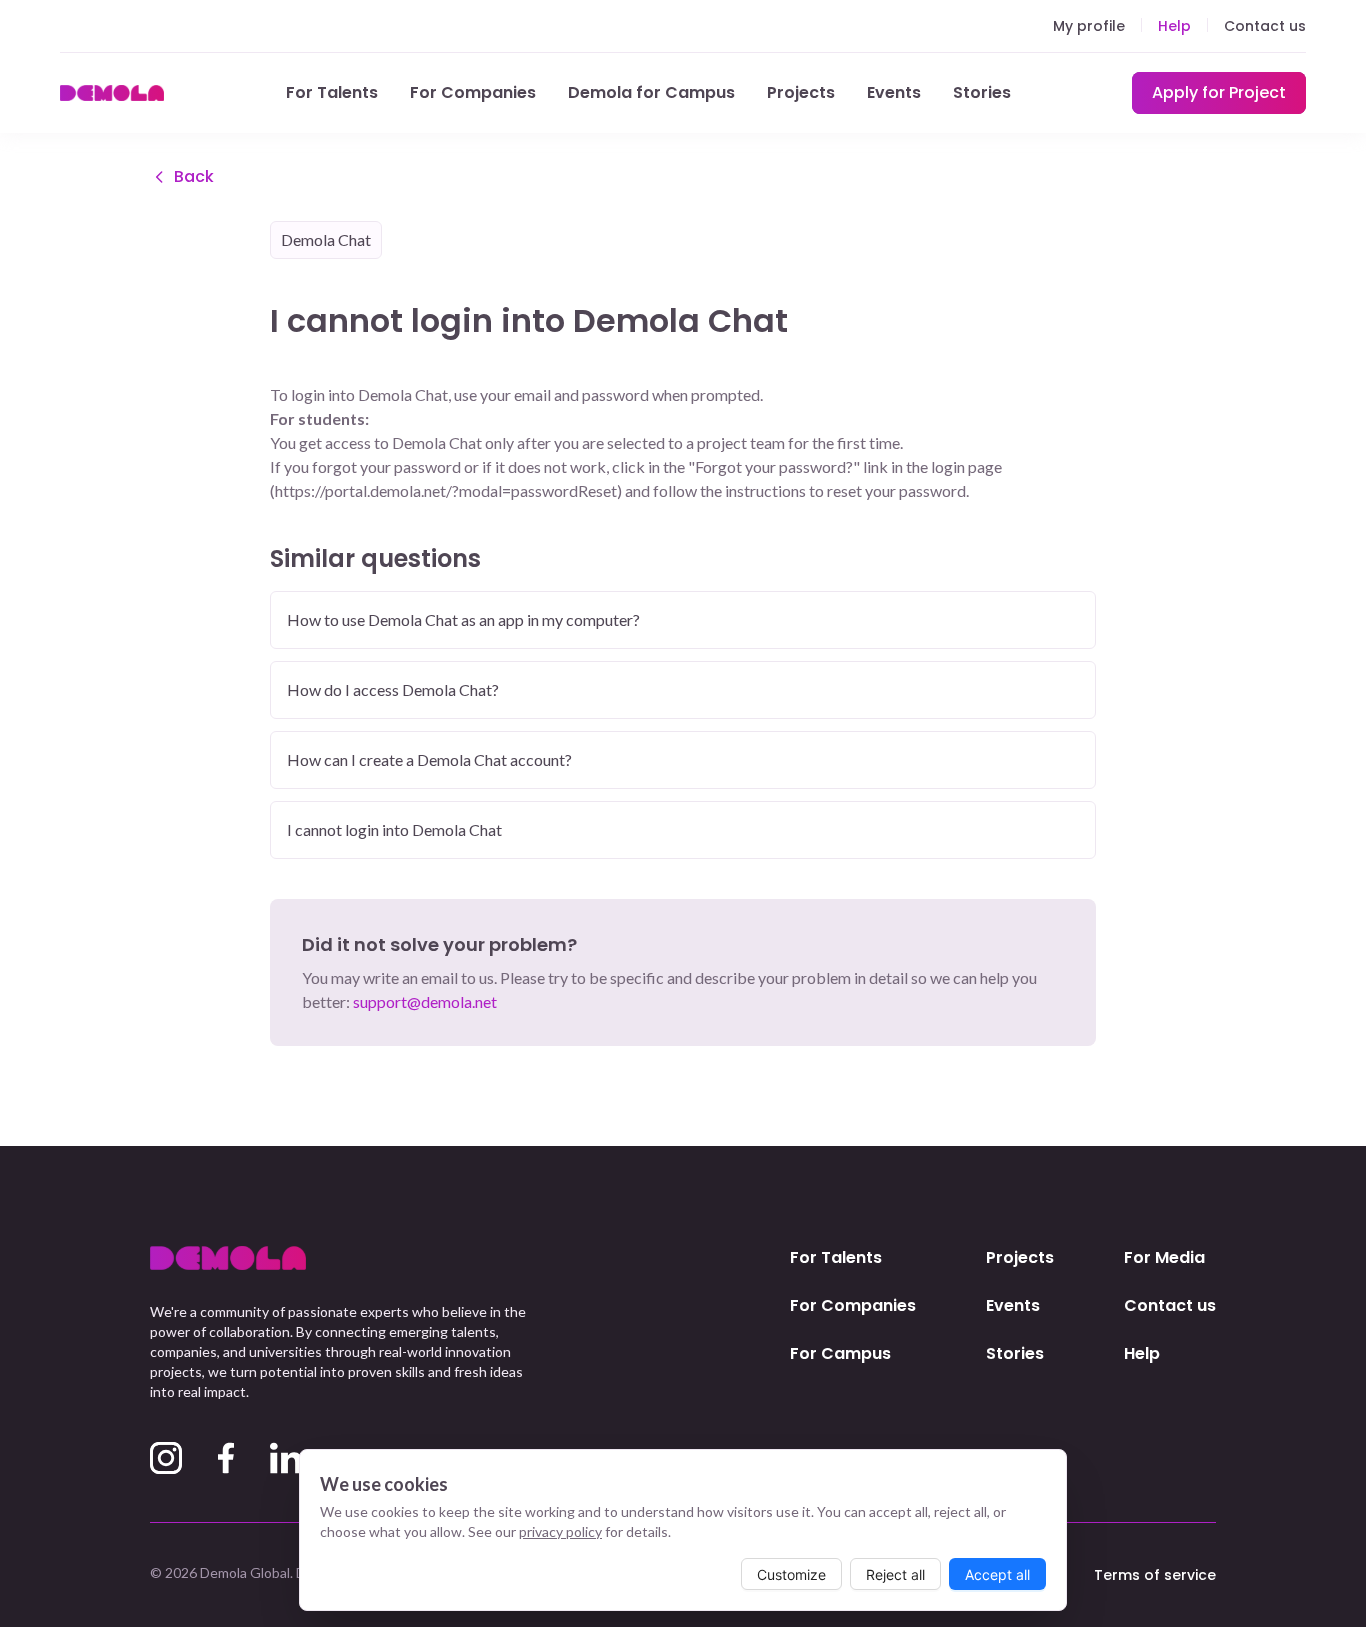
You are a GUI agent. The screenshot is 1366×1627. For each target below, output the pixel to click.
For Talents (332, 92)
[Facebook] (226, 1458)
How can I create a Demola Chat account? (429, 759)
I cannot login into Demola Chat (394, 829)
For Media (1164, 1257)
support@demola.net (425, 1001)
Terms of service (1155, 1575)
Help (1174, 26)
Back (194, 176)
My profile (1089, 26)
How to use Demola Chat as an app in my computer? (463, 619)
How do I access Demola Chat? (393, 689)
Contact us (1265, 26)
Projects (801, 92)
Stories (982, 92)
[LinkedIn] (286, 1458)
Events (894, 92)
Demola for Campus (651, 92)
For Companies (473, 92)
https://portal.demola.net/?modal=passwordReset (446, 490)
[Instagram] (166, 1458)
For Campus (840, 1353)
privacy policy (560, 1531)
